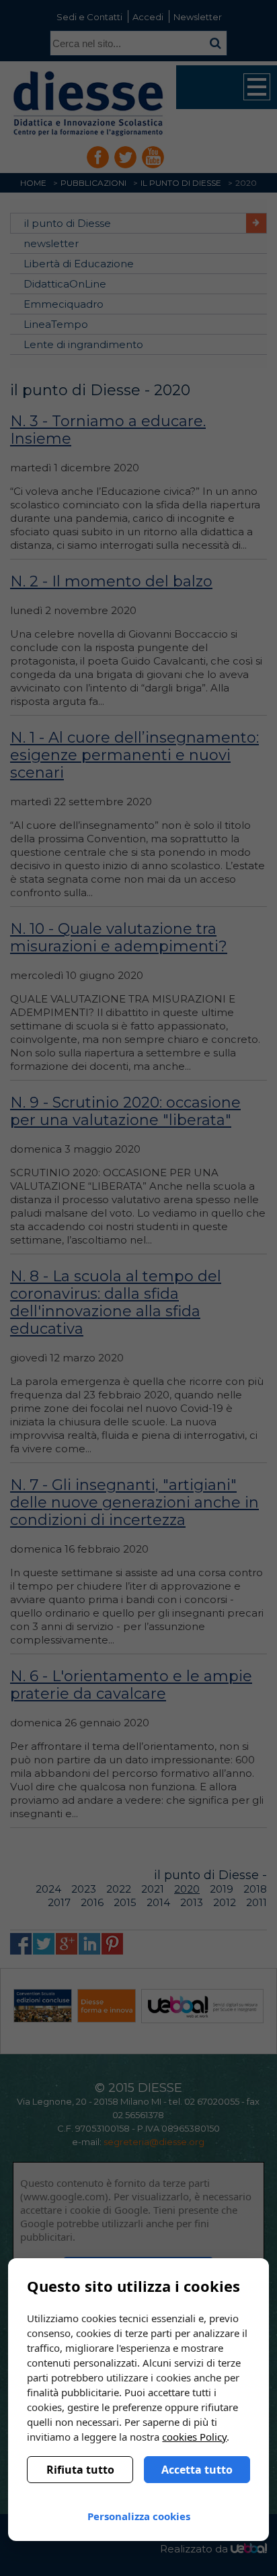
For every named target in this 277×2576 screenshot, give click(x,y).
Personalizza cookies (139, 2516)
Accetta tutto (197, 2470)
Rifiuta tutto (80, 2470)
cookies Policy (194, 2437)
